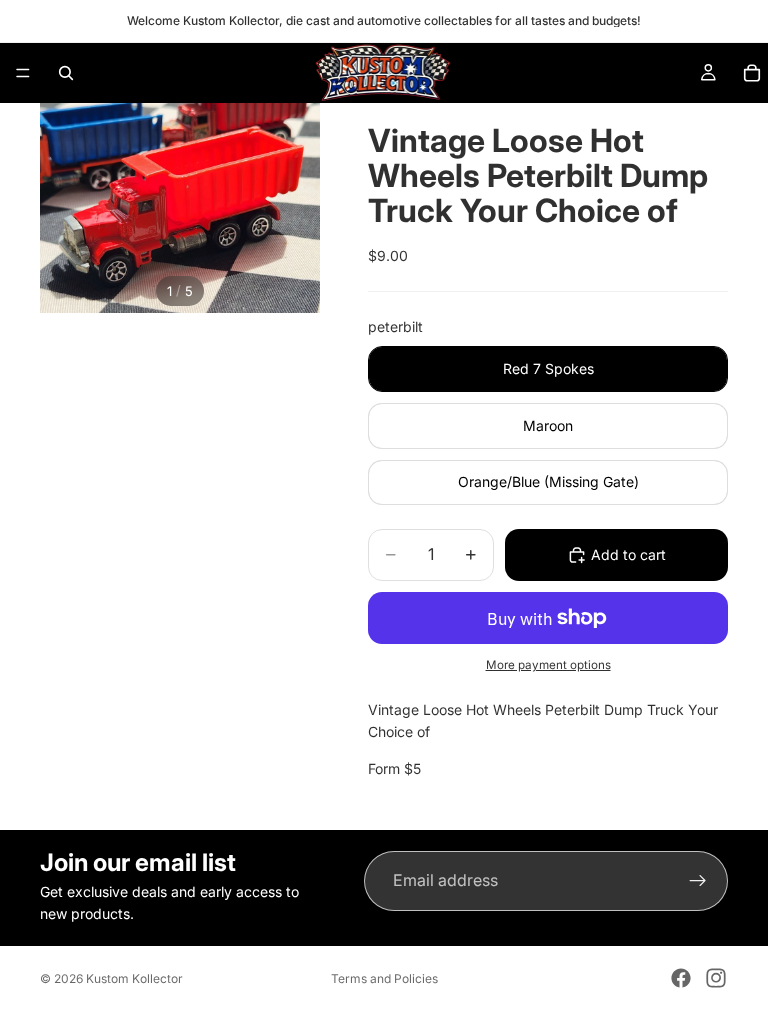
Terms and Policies (384, 978)
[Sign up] (698, 881)
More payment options (548, 665)
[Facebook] (681, 978)
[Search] (66, 73)
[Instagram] (716, 978)
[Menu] (23, 73)
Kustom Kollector (134, 978)
